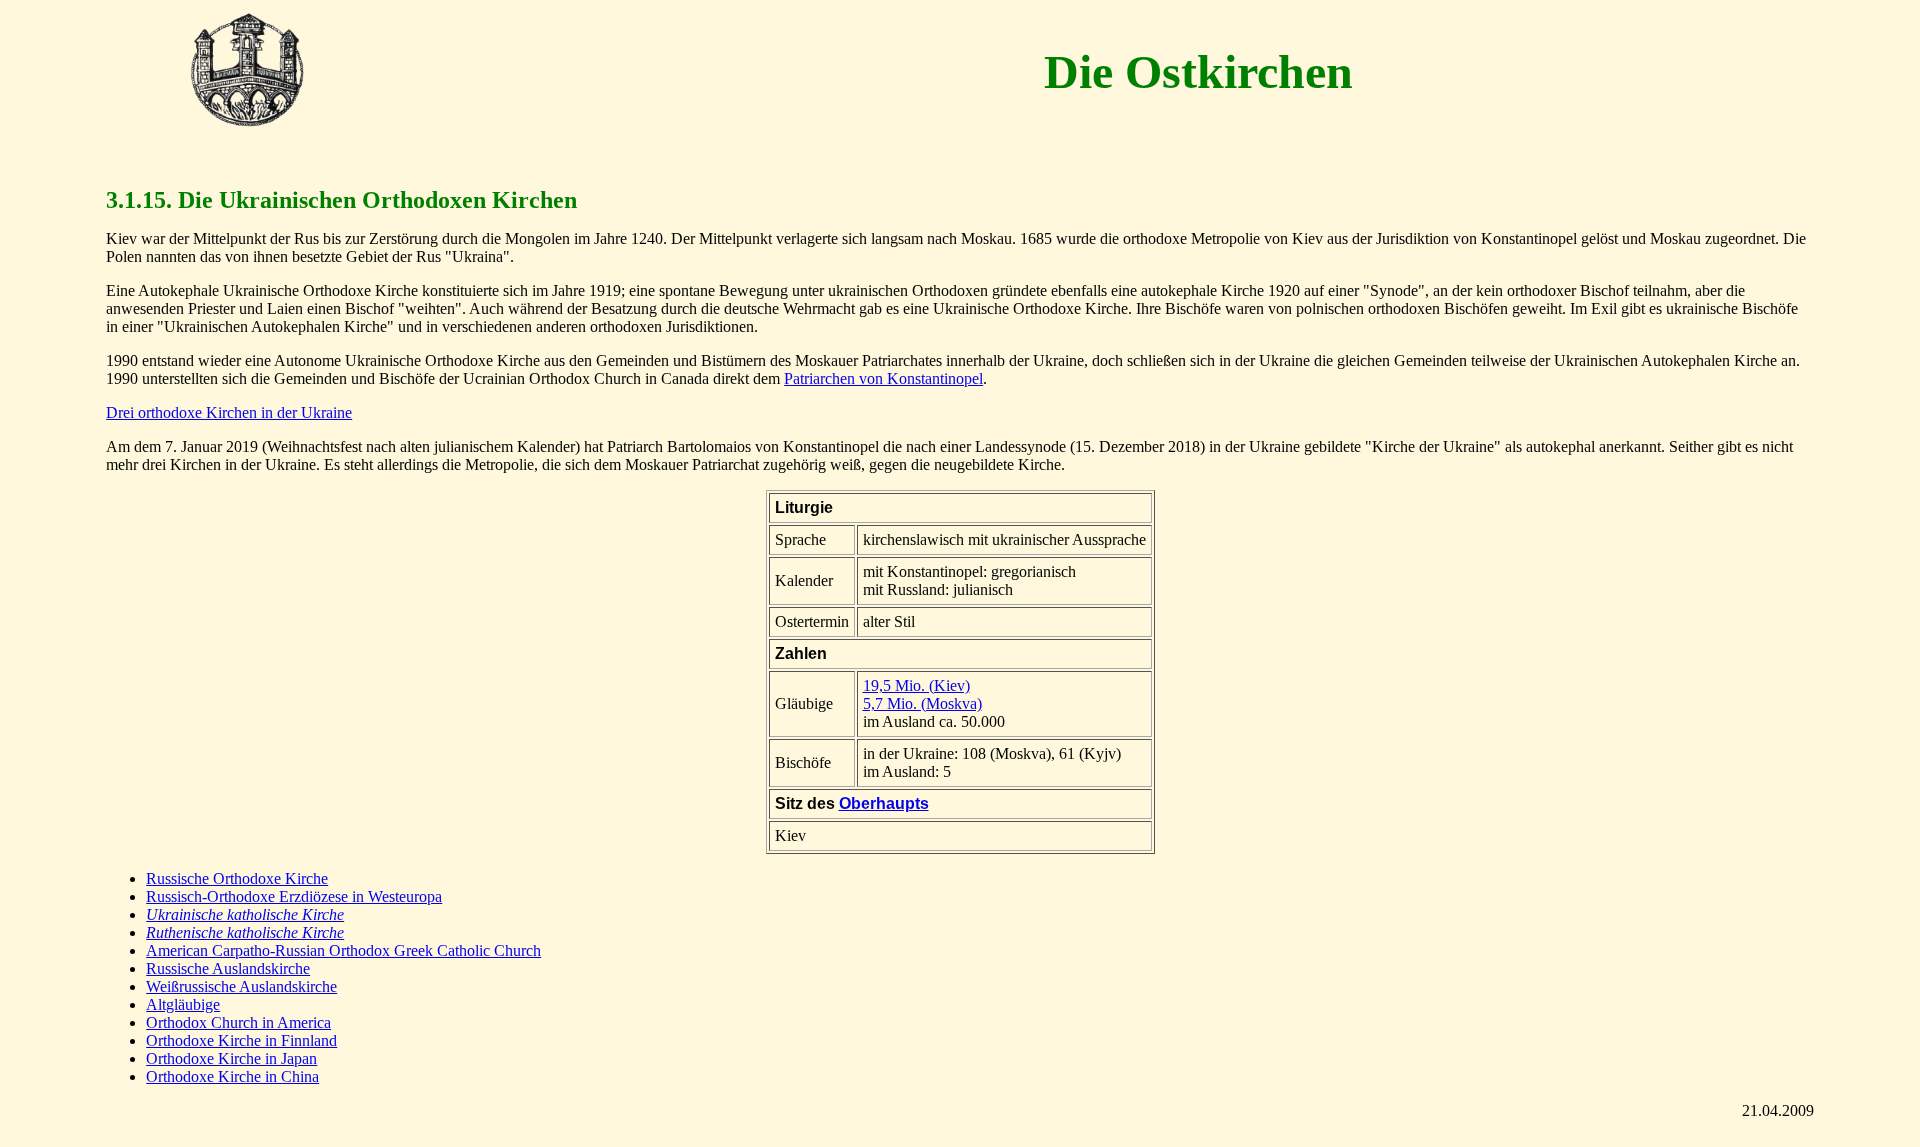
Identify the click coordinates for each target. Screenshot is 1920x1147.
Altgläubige (183, 1004)
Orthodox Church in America (238, 1022)
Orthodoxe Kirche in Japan (231, 1058)
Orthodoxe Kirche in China (232, 1076)
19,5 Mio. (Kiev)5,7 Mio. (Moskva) (922, 694)
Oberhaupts (884, 803)
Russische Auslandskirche (228, 968)
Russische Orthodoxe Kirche (237, 878)
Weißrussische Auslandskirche (241, 986)
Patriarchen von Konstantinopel (883, 378)
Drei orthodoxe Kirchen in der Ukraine (229, 412)
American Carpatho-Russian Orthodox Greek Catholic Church (343, 950)
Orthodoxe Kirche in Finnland (241, 1040)
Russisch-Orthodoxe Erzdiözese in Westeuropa (294, 896)
